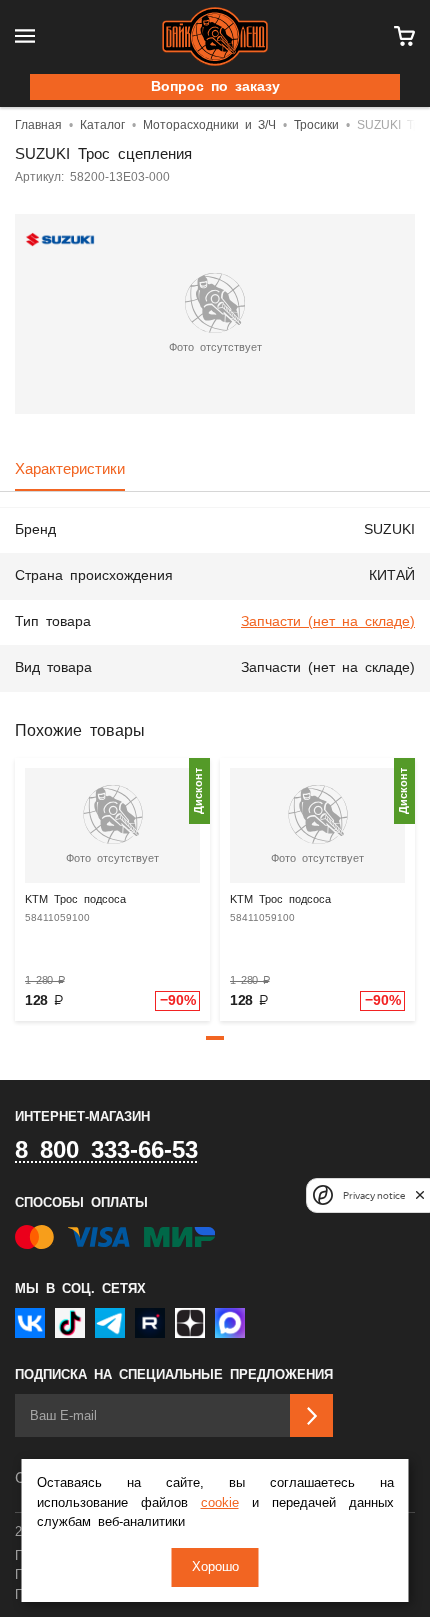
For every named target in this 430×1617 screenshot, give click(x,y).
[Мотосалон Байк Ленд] (215, 36)
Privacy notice (374, 1195)
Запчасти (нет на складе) (328, 622)
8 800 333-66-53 (106, 1151)
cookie (220, 1503)
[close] (420, 1195)
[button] (215, 1038)
